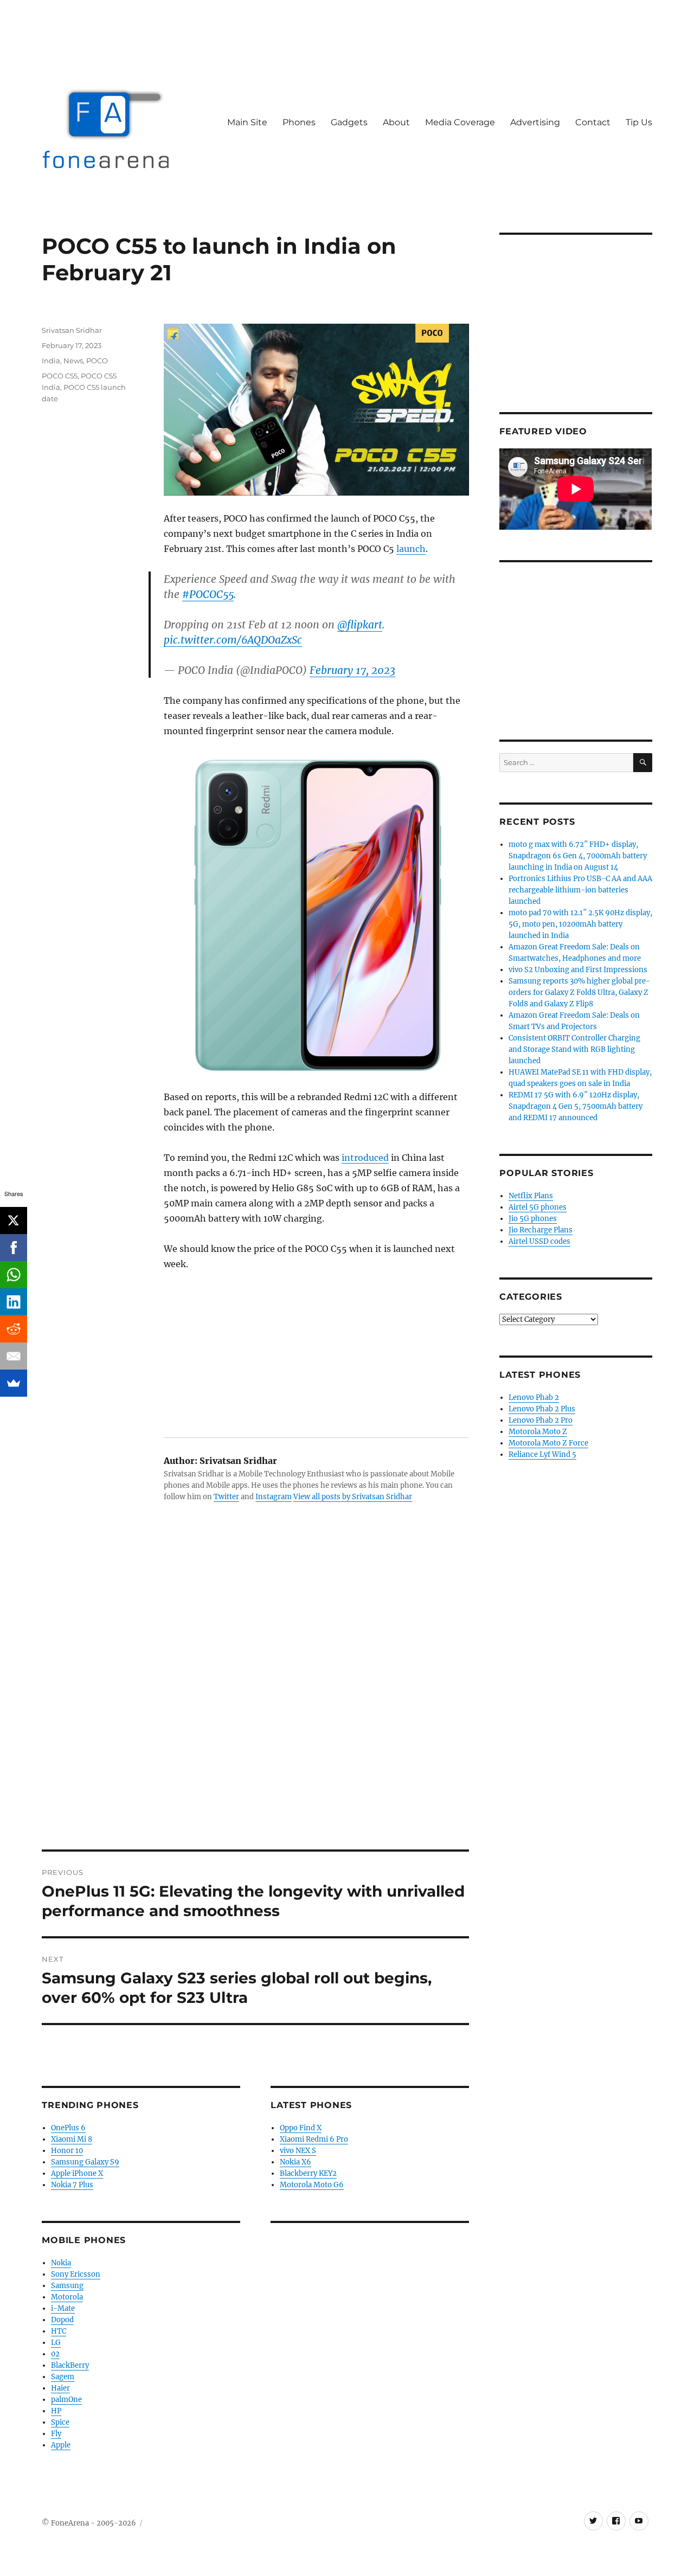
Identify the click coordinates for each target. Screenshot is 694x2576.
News (73, 361)
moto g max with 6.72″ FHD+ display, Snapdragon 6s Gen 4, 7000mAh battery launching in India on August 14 (578, 856)
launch (411, 549)
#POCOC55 (208, 594)
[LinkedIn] (14, 1302)
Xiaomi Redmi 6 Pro (314, 2139)
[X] (14, 1220)
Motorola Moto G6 (312, 2185)
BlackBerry (70, 2365)
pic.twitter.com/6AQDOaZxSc (233, 640)
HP (56, 2411)
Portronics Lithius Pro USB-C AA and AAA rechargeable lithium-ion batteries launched (580, 890)
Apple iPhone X (77, 2173)
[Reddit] (14, 1329)
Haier (60, 2388)
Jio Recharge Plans (541, 1230)
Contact (593, 122)
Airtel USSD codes (539, 1241)
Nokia (61, 2263)
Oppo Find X (301, 2128)
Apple (61, 2445)
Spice (60, 2422)
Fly (56, 2434)
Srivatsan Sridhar (72, 330)
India (51, 361)
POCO (97, 361)
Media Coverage (460, 122)
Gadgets (349, 122)
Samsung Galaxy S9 (85, 2162)
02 (55, 2354)
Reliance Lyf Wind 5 (542, 1454)
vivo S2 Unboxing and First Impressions (578, 970)
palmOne (66, 2400)
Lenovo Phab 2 (534, 1398)
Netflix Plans (531, 1196)
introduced (365, 1158)
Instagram (274, 1497)
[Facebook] (14, 1248)
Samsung (67, 2286)
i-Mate (63, 2308)
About (396, 122)
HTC (59, 2331)
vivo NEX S (298, 2151)
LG (56, 2343)
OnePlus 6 (68, 2128)
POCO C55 (60, 376)
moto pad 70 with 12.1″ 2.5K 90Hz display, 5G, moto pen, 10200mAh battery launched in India (580, 924)
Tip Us (639, 122)
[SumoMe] (14, 1383)
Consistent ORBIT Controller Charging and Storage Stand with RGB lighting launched (574, 1049)
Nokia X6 (295, 2162)
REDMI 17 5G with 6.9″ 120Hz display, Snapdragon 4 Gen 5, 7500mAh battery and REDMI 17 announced (576, 1106)
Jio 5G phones (533, 1219)
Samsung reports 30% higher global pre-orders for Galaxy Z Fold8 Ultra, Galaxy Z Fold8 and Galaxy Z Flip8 (579, 993)
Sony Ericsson (76, 2274)
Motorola (67, 2297)
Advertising (535, 122)
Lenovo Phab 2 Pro (541, 1420)
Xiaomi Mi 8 (72, 2139)
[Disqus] (255, 1699)
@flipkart (360, 625)
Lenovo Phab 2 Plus (542, 1409)
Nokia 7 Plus (72, 2185)
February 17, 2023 (352, 670)
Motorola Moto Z (538, 1432)
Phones (299, 122)
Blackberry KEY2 (308, 2173)
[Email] (14, 1356)
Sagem (63, 2377)
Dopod (62, 2320)
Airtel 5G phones (538, 1207)
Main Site (247, 122)
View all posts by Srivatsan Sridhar (353, 1497)
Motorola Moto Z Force (548, 1443)
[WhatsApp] (14, 1275)
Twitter (226, 1497)
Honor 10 (67, 2151)
